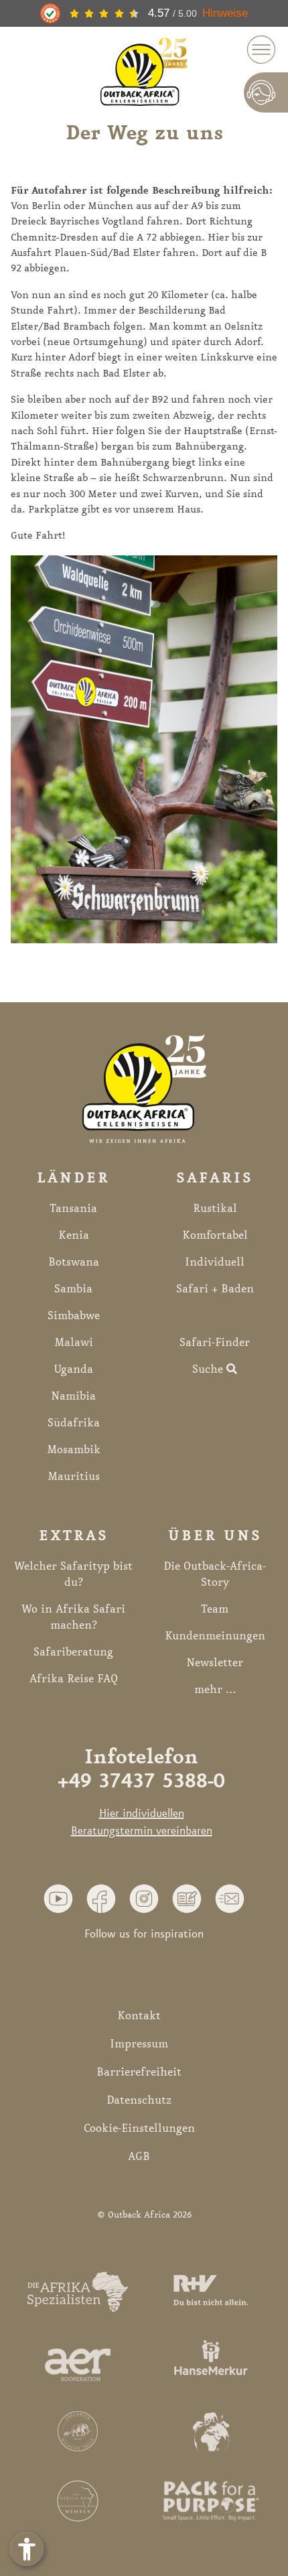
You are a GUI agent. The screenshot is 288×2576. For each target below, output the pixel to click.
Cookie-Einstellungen (139, 2128)
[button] (58, 1898)
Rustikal (215, 1209)
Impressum (139, 2044)
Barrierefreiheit (139, 2072)
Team (215, 1609)
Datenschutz (139, 2100)
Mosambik (74, 1450)
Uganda (73, 1369)
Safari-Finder (215, 1343)
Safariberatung (73, 1652)
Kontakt (139, 2016)
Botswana (74, 1262)
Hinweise (225, 13)
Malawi (74, 1343)
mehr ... (215, 1690)
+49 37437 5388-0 (141, 1782)
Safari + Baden (215, 1289)
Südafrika (74, 1423)
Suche (209, 1369)
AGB (139, 2157)
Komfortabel (215, 1235)
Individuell (215, 1262)
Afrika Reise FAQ (74, 1679)
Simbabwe (74, 1316)
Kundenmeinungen (215, 1636)
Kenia (74, 1235)
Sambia (73, 1289)
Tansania (73, 1209)
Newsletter (215, 1663)
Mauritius (74, 1477)
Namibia (73, 1396)
